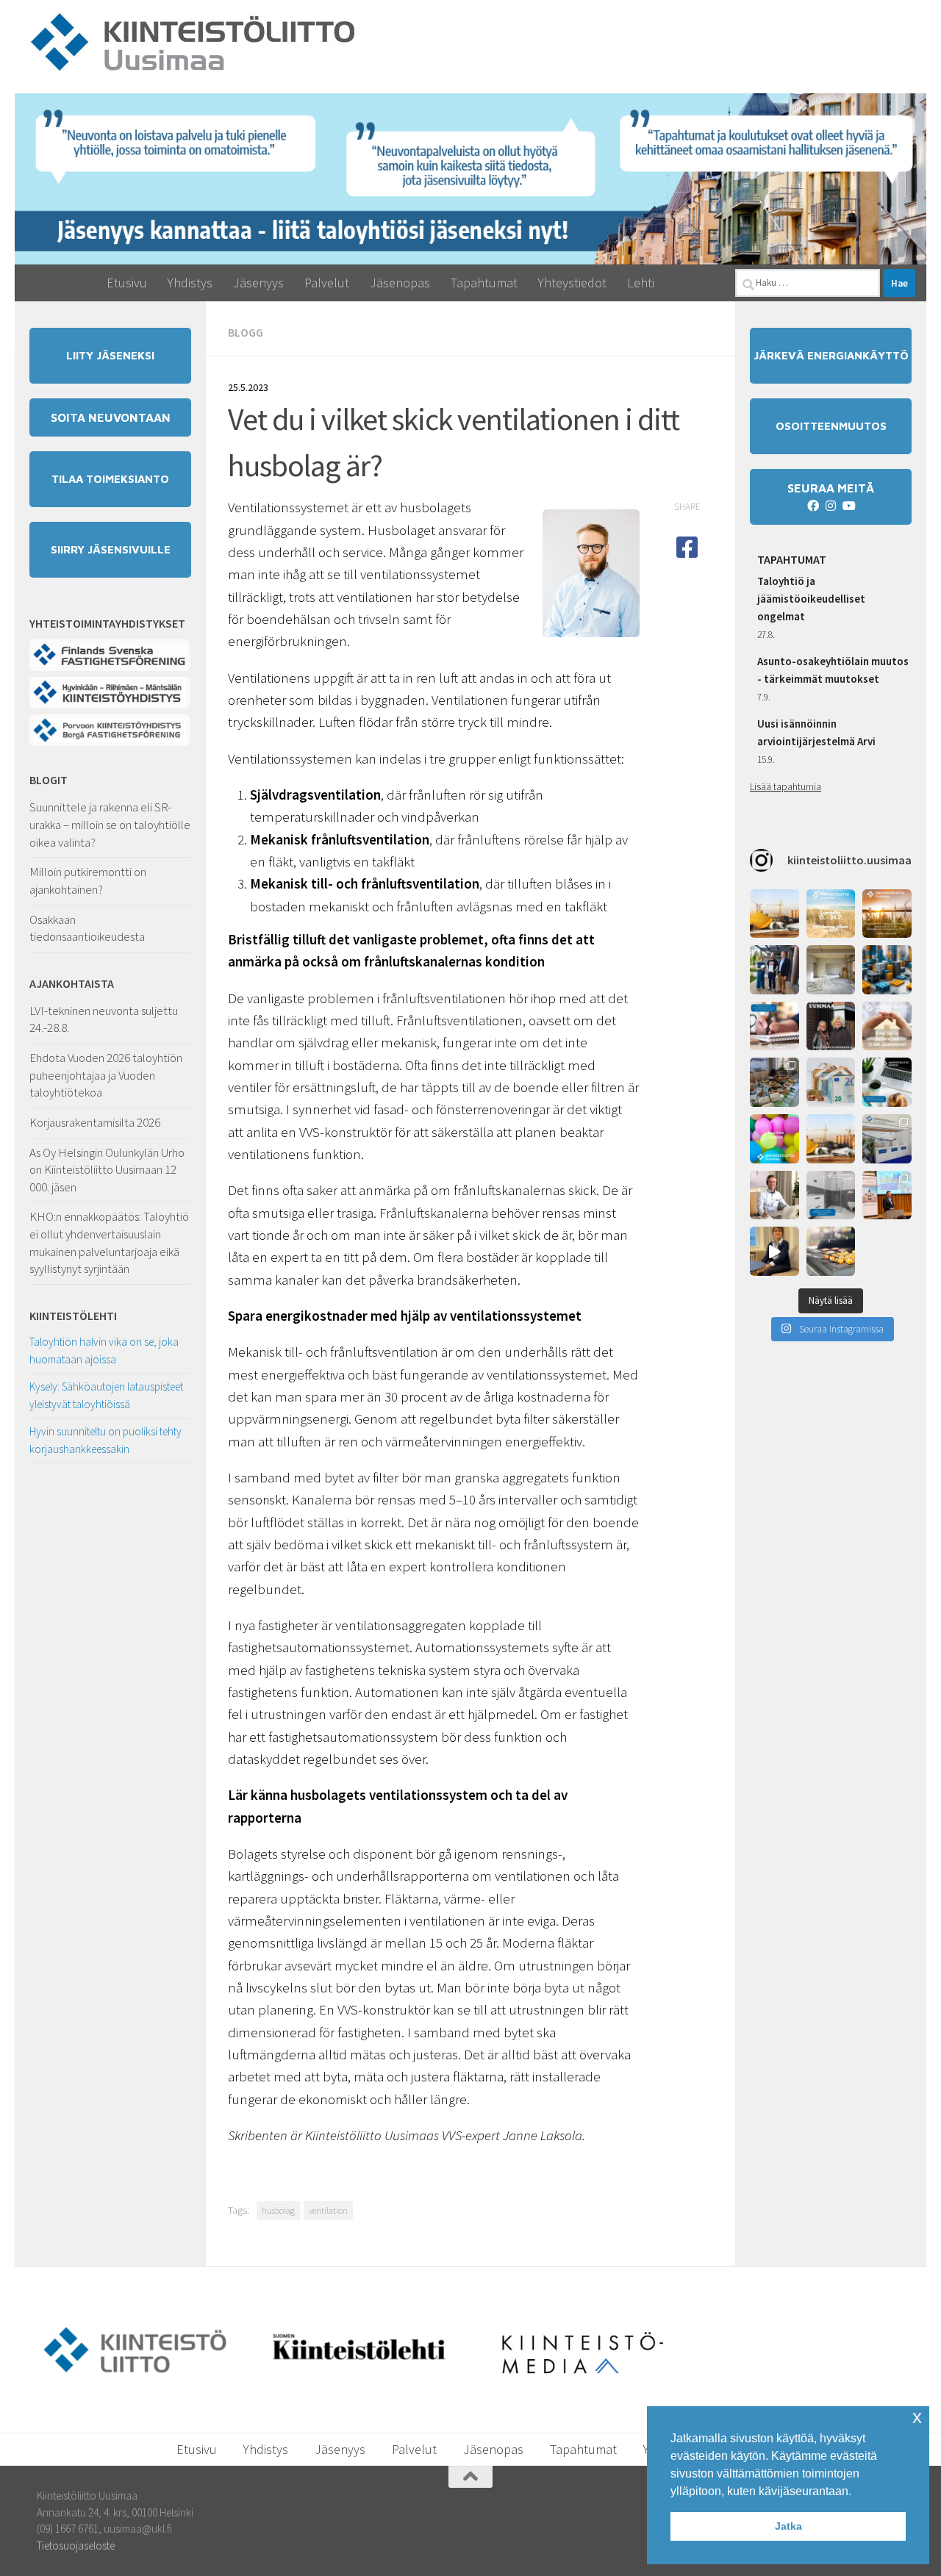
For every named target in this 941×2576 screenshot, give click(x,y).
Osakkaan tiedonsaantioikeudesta (87, 928)
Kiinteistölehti (73, 1316)
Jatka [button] (788, 2526)
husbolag (278, 2210)
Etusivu (127, 283)
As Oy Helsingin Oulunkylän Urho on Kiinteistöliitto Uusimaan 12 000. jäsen (107, 1170)
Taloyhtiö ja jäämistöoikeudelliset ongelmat (811, 599)
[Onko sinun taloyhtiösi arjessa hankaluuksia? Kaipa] (887, 1026)
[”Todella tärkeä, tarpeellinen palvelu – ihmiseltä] (774, 1195)
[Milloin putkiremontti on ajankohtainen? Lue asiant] (831, 970)
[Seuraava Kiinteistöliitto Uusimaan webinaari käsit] (887, 1082)
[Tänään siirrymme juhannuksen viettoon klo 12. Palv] (887, 914)
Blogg (246, 332)
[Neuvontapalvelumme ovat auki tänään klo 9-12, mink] (774, 1139)
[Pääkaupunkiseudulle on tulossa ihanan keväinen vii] (831, 1251)
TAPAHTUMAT (792, 559)
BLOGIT (49, 780)
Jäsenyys (258, 283)
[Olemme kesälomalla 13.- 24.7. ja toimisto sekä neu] (831, 914)
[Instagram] (831, 506)
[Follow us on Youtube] (848, 506)
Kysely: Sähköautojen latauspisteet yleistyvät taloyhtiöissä (106, 1395)
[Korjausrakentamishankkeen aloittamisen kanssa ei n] (831, 1139)
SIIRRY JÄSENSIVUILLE (111, 549)
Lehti (641, 283)
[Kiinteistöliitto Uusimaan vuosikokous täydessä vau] (887, 1195)
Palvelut (327, 283)
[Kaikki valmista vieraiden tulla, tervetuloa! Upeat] (774, 1082)
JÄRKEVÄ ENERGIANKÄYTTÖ (831, 355)
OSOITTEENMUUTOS (831, 426)
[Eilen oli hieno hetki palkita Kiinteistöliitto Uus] (774, 970)
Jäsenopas (400, 283)
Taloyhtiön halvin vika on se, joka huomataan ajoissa (104, 1350)
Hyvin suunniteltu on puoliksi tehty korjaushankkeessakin (105, 1440)
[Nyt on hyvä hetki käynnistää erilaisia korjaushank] (774, 914)
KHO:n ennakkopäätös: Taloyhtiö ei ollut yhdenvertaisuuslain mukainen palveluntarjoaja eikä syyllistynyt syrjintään (109, 1242)
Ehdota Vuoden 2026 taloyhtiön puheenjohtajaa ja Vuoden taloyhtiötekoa (106, 1075)
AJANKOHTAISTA (72, 983)
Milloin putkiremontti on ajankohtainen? (88, 880)
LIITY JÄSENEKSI (110, 355)
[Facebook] (813, 506)
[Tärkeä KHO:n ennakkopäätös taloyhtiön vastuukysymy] (887, 970)
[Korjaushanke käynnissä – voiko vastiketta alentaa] (831, 1082)
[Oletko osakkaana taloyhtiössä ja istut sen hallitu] (774, 1251)
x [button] (917, 2417)
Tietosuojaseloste (76, 2545)
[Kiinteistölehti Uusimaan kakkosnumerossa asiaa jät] (831, 1026)
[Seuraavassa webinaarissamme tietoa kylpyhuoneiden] (831, 1195)
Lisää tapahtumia (786, 786)
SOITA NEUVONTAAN (111, 417)
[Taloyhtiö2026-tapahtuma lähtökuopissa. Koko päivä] (887, 1139)
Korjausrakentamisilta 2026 (95, 1122)
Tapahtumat (484, 283)
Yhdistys (190, 283)
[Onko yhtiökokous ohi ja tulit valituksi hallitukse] (774, 1026)
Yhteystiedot (572, 283)
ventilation (328, 2210)
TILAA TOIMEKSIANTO (110, 479)
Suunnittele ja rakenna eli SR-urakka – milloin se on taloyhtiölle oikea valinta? (110, 824)
